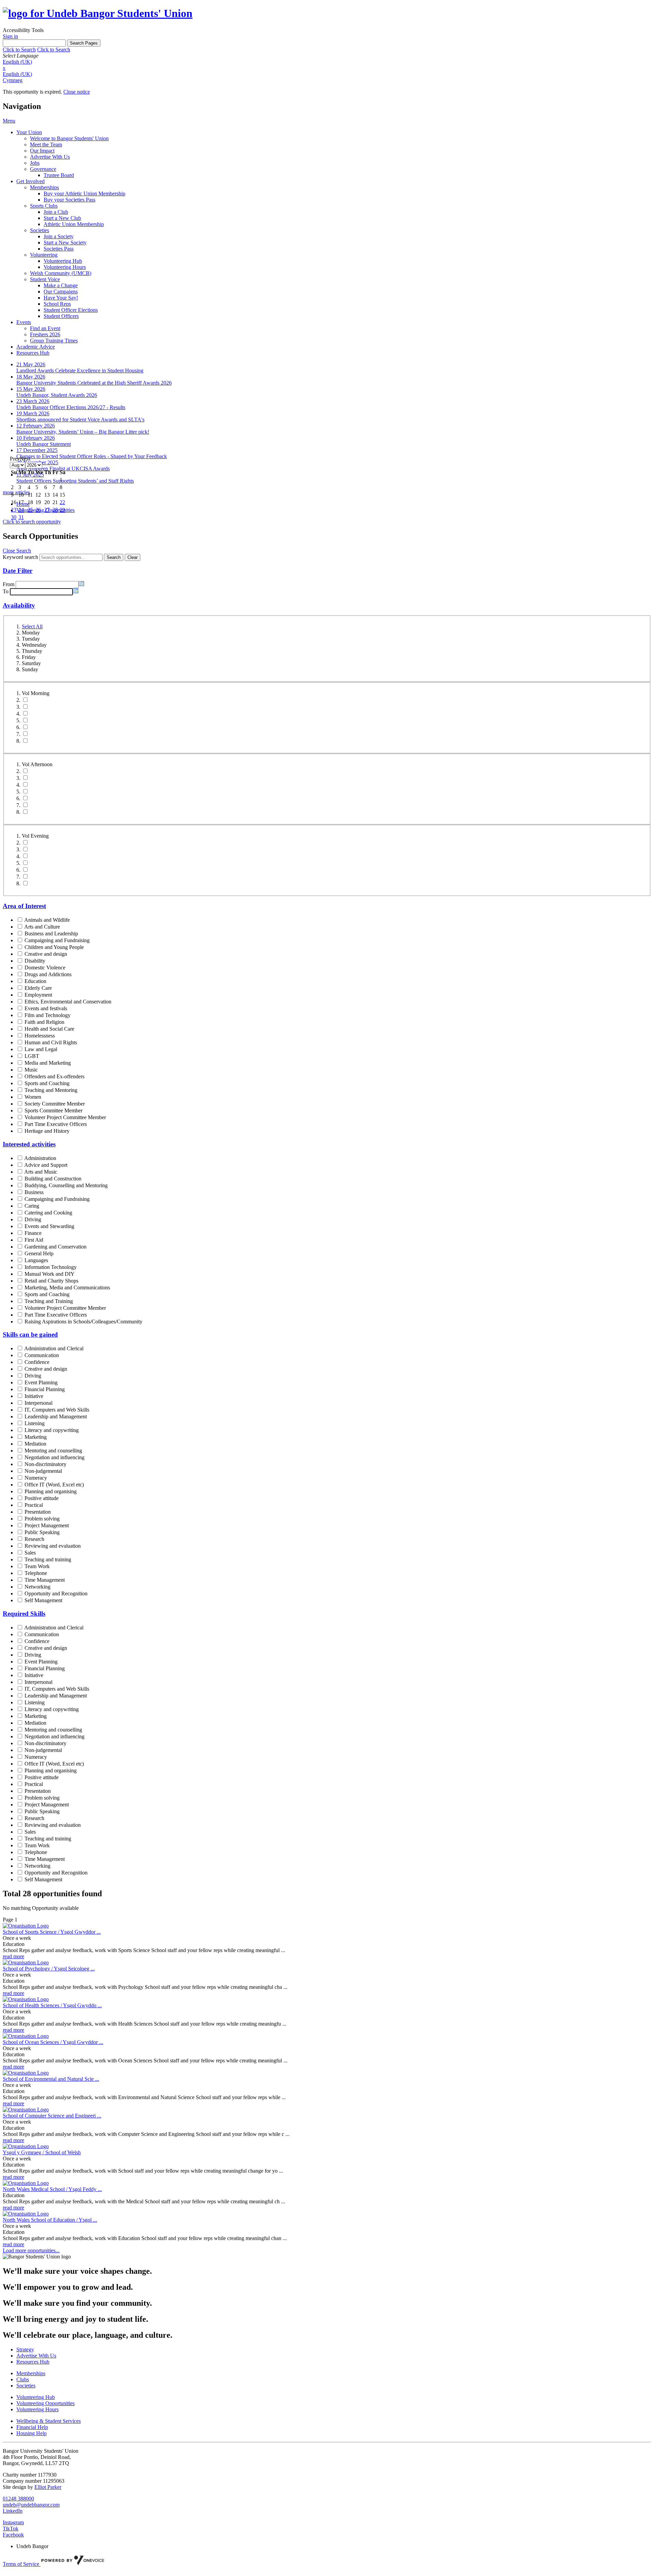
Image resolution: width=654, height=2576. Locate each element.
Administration (40, 1158)
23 (14, 510)
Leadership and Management (56, 1416)
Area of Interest (24, 906)
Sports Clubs (44, 206)
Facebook (13, 2535)
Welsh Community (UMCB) (61, 273)
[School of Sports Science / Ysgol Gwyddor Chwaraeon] (26, 1926)
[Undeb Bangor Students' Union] (98, 13)
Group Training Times (54, 341)
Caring (32, 1206)
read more (13, 1956)
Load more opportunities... (31, 2250)
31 (21, 517)
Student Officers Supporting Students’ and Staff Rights (75, 481)
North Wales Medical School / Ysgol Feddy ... (52, 2189)
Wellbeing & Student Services (49, 2421)
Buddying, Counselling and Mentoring (66, 1185)
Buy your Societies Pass (69, 200)
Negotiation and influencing (54, 1457)
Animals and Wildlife (47, 920)
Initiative (34, 1396)
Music (31, 1070)
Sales (30, 1553)
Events (24, 322)
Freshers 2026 (45, 334)
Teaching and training (48, 1559)
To (6, 591)
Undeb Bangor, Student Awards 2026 (57, 395)
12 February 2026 (36, 426)
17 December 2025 (37, 450)
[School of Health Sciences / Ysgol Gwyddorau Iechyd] (26, 1999)
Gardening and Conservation (56, 1247)
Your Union (29, 132)
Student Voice (45, 279)
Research (34, 1539)
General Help (39, 1253)
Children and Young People (54, 947)
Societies (40, 230)
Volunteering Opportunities (45, 2403)
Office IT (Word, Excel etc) (54, 1485)
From (9, 584)
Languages (36, 1260)
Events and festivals (46, 1008)
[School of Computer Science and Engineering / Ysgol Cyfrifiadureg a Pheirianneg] (26, 2110)
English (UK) (17, 62)
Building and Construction (53, 1179)
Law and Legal (41, 1049)
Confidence (37, 1362)
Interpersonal (38, 1403)
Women (33, 1097)
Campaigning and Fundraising (57, 940)
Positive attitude (42, 1498)
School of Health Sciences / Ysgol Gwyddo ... (52, 2005)
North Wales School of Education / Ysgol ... (50, 2220)
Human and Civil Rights (51, 1042)
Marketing (36, 1437)
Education (35, 981)
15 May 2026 (31, 389)
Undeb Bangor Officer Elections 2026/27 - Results (71, 407)
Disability (35, 961)
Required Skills (24, 1614)
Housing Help (32, 2433)
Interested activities (29, 1144)
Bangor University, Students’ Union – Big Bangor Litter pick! (83, 432)
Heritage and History (47, 1131)
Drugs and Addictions (48, 974)
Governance (43, 169)
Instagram (13, 2522)
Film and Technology (48, 1015)
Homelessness (40, 1036)
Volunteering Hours (65, 267)
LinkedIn (13, 2511)
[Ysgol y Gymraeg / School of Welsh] (26, 2146)
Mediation (35, 1444)
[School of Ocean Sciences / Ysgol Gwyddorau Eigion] (26, 2036)
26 (38, 510)
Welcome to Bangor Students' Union (69, 138)
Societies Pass (59, 249)
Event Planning (41, 1382)
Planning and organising (51, 1491)
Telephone (36, 1573)
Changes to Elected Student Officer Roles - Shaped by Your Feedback (92, 456)
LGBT (32, 1056)
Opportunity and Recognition (56, 1593)
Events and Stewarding (49, 1226)
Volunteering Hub (63, 261)
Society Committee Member (55, 1104)
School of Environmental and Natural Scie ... (51, 2079)
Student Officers (61, 316)
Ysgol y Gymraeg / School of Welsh (42, 2152)
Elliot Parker (48, 2487)
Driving (33, 1219)
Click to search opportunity (32, 522)
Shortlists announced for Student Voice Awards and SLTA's (80, 420)
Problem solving (42, 1519)
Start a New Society (65, 243)
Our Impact (42, 151)
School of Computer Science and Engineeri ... (52, 2116)
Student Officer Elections (71, 310)
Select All (32, 626)
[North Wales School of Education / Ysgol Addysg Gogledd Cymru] (26, 2214)
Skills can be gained (30, 1334)
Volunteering (44, 255)
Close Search (17, 551)
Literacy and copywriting (52, 1430)
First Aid (34, 1240)
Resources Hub (33, 353)
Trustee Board (59, 175)
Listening (35, 1423)
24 (21, 510)
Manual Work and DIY (50, 1274)
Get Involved (30, 181)
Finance (33, 1233)
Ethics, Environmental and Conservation (68, 1002)
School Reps (57, 304)
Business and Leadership (51, 933)
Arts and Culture (42, 927)
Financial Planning (45, 1389)
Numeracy (36, 1478)
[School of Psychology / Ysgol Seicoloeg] (26, 1962)
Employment (38, 995)
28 (55, 510)
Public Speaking (42, 1532)
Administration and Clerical (54, 1348)
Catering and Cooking (48, 1213)
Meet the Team (46, 144)
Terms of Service (22, 2564)
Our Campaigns (61, 292)
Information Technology (51, 1267)
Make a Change (61, 285)
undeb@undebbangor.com (31, 2505)
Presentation (38, 1512)
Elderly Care (38, 988)
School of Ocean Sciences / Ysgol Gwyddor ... (53, 2042)
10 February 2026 (36, 438)
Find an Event (45, 328)
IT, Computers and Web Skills (57, 1410)
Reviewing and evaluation (53, 1546)
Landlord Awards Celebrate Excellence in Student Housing (80, 371)
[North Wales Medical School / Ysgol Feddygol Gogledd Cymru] (26, 2183)
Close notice (77, 92)
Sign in (10, 36)
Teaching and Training (49, 1301)
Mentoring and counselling (53, 1451)
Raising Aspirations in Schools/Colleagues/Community (83, 1322)
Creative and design (46, 954)
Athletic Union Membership (74, 224)
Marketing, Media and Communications (67, 1287)
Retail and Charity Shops (51, 1281)
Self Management (43, 1600)
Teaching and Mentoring (51, 1090)
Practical (34, 1505)
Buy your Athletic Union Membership (84, 194)
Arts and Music (41, 1172)
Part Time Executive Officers (56, 1124)
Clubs (23, 2379)
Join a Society (59, 236)
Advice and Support (46, 1165)
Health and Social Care (49, 1029)
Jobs (35, 163)
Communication (42, 1355)
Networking (37, 1587)
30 (14, 517)
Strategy (25, 2349)
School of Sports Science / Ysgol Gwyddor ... (52, 1932)
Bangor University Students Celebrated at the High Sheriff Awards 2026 (94, 383)
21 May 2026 (31, 364)
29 (62, 510)
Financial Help (32, 2427)
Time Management (45, 1580)
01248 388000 (18, 2499)
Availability (19, 605)
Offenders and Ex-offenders (54, 1076)
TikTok (11, 2529)
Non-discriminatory (45, 1464)
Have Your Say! (61, 298)
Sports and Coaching (47, 1083)
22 (62, 502)
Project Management (47, 1525)
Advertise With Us (50, 157)
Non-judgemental (43, 1471)
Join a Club (56, 212)
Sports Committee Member (53, 1110)
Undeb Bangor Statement (44, 444)
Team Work (37, 1566)
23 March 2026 (33, 401)
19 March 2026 (33, 413)
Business (34, 1192)
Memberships (44, 187)
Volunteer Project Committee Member (65, 1117)
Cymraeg (13, 80)
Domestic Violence (45, 968)
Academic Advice (36, 347)
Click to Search (19, 50)
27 (47, 510)
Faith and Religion (44, 1022)
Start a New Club (62, 218)
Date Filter (18, 571)
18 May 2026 (31, 377)
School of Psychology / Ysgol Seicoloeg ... (49, 1969)
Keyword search (20, 557)
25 (30, 510)
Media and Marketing (48, 1063)
